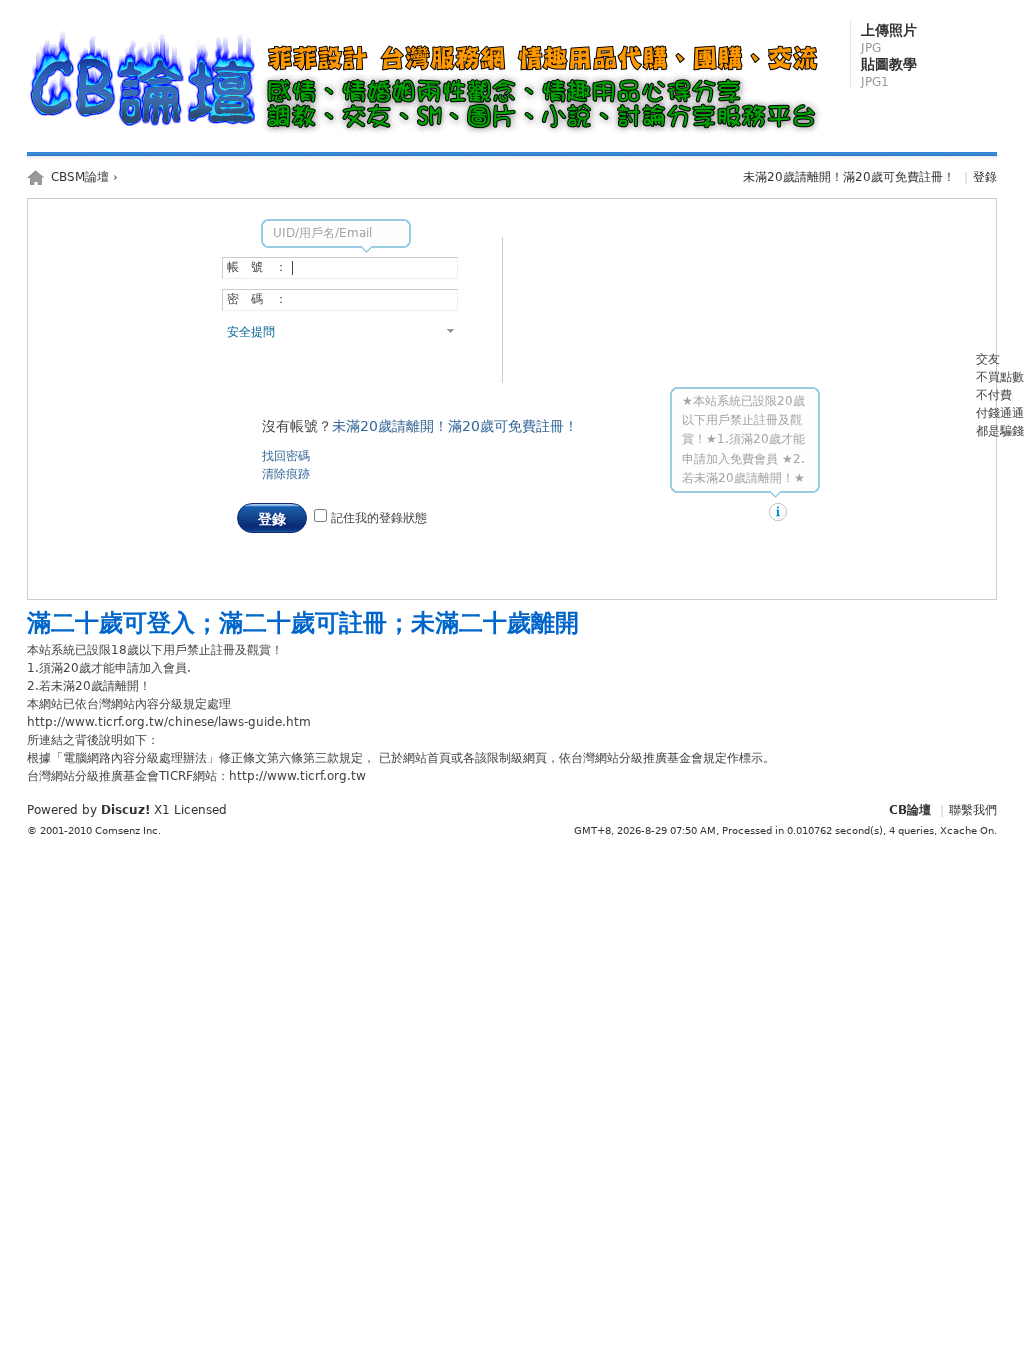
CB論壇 (910, 810)
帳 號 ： (257, 267)
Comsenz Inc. (128, 830)
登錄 (985, 177)
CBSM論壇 (80, 177)
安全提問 (251, 332)
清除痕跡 (286, 474)
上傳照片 (889, 38)
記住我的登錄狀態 (377, 518)
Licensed (200, 810)
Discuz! (125, 810)
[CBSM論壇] (430, 136)
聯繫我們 (973, 810)
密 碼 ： (257, 299)
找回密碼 (286, 456)
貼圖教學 (889, 72)
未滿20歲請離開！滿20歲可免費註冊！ (849, 177)
